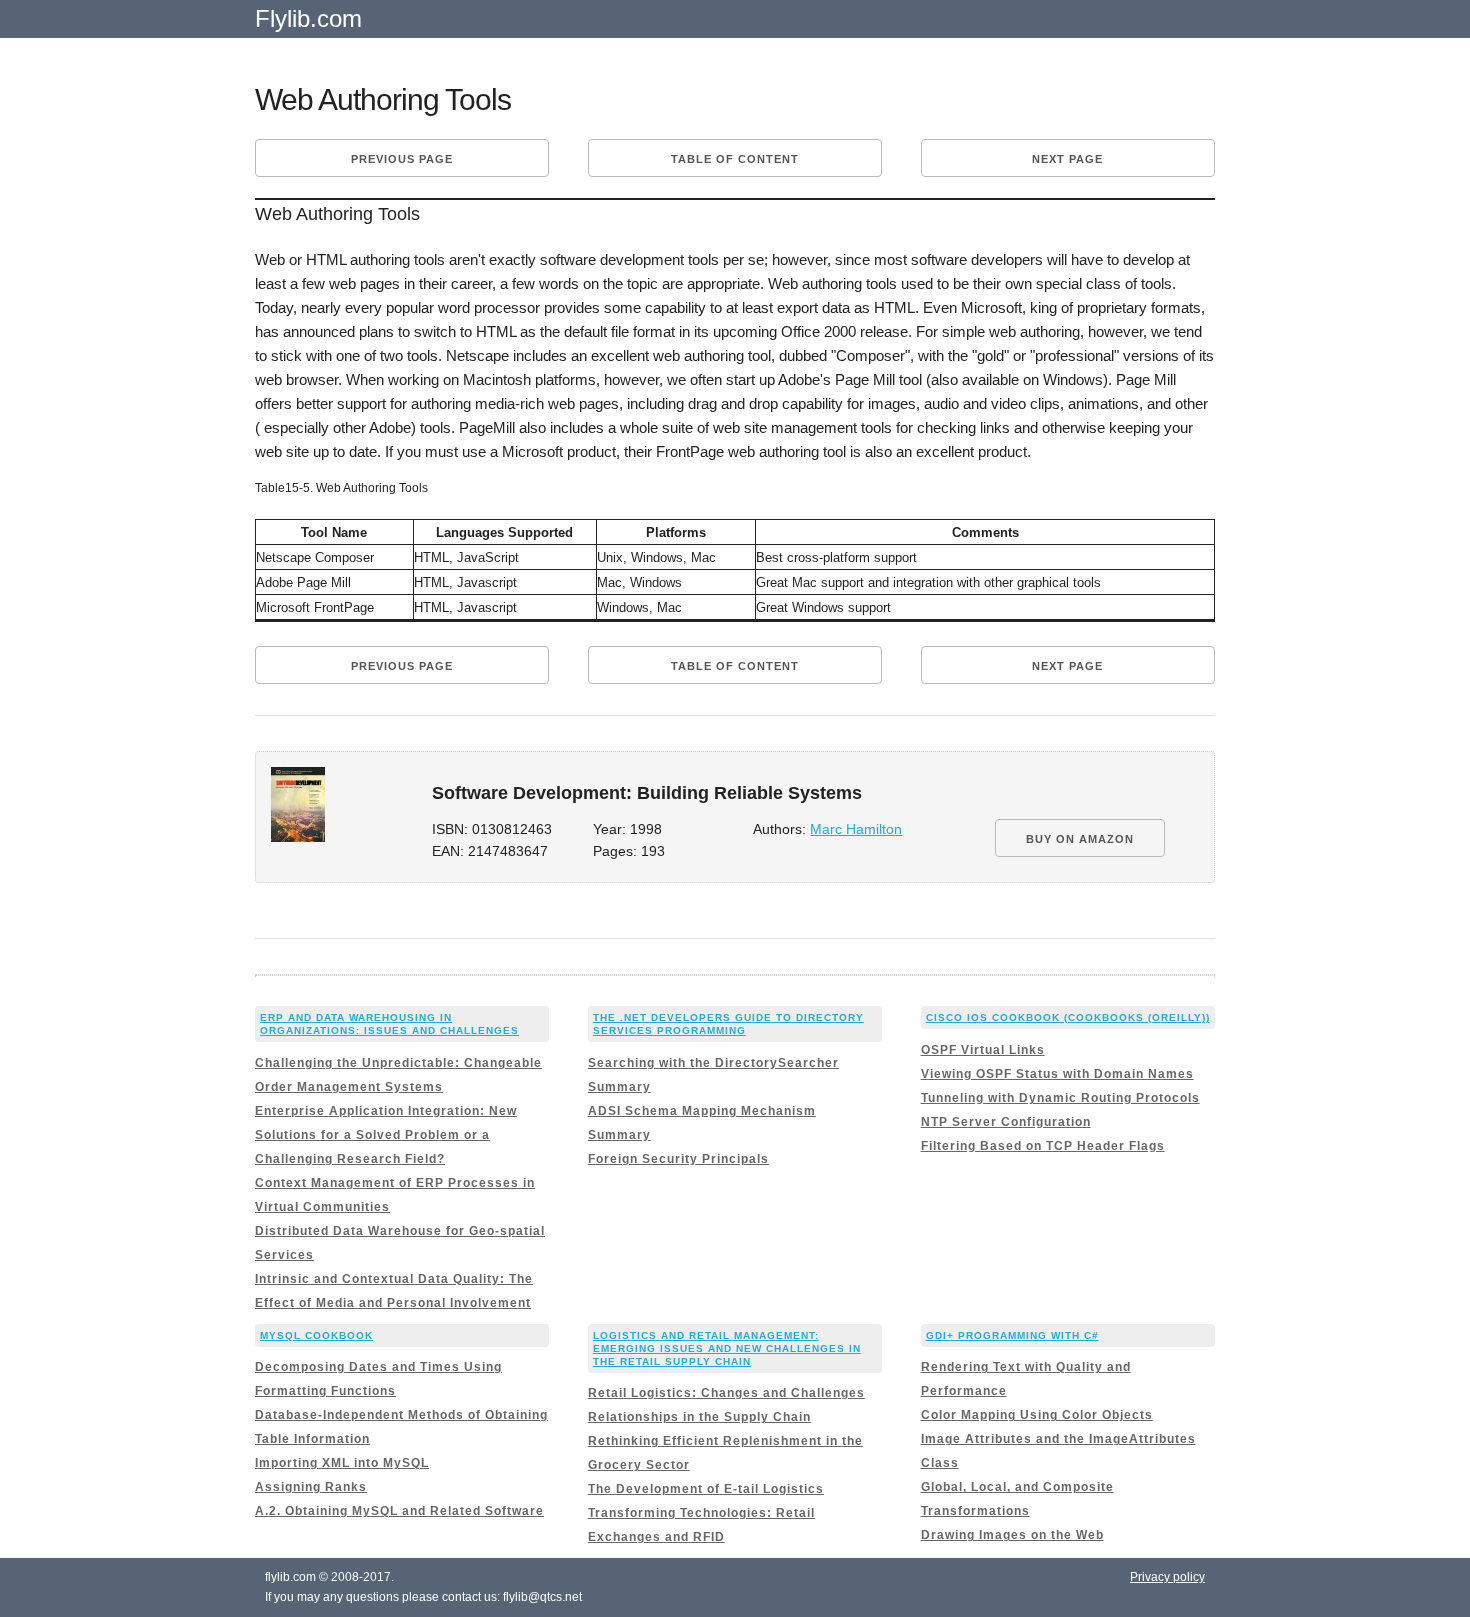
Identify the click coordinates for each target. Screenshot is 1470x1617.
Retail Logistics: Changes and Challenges (726, 1393)
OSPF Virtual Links (983, 1050)
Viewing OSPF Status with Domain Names (1057, 1074)
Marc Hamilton (856, 829)
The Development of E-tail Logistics (706, 1489)
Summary (619, 1087)
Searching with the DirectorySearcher (713, 1063)
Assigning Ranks (311, 1487)
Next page (1067, 159)
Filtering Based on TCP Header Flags (1043, 1146)
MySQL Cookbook (316, 1335)
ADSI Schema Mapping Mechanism (702, 1111)
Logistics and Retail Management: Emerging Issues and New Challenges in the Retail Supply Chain (727, 1348)
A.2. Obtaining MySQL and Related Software (399, 1511)
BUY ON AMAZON (1080, 839)
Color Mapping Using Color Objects (1037, 1415)
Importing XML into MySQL (342, 1463)
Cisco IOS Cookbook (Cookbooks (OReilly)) (1068, 1017)
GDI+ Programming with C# (1012, 1335)
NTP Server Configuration (1006, 1122)
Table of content (735, 159)
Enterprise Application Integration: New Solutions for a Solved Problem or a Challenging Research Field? (386, 1135)
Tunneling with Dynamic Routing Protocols (1060, 1098)
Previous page (402, 159)
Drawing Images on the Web (1012, 1535)
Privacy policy (1167, 1577)
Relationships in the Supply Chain (699, 1417)
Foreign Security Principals (678, 1159)
